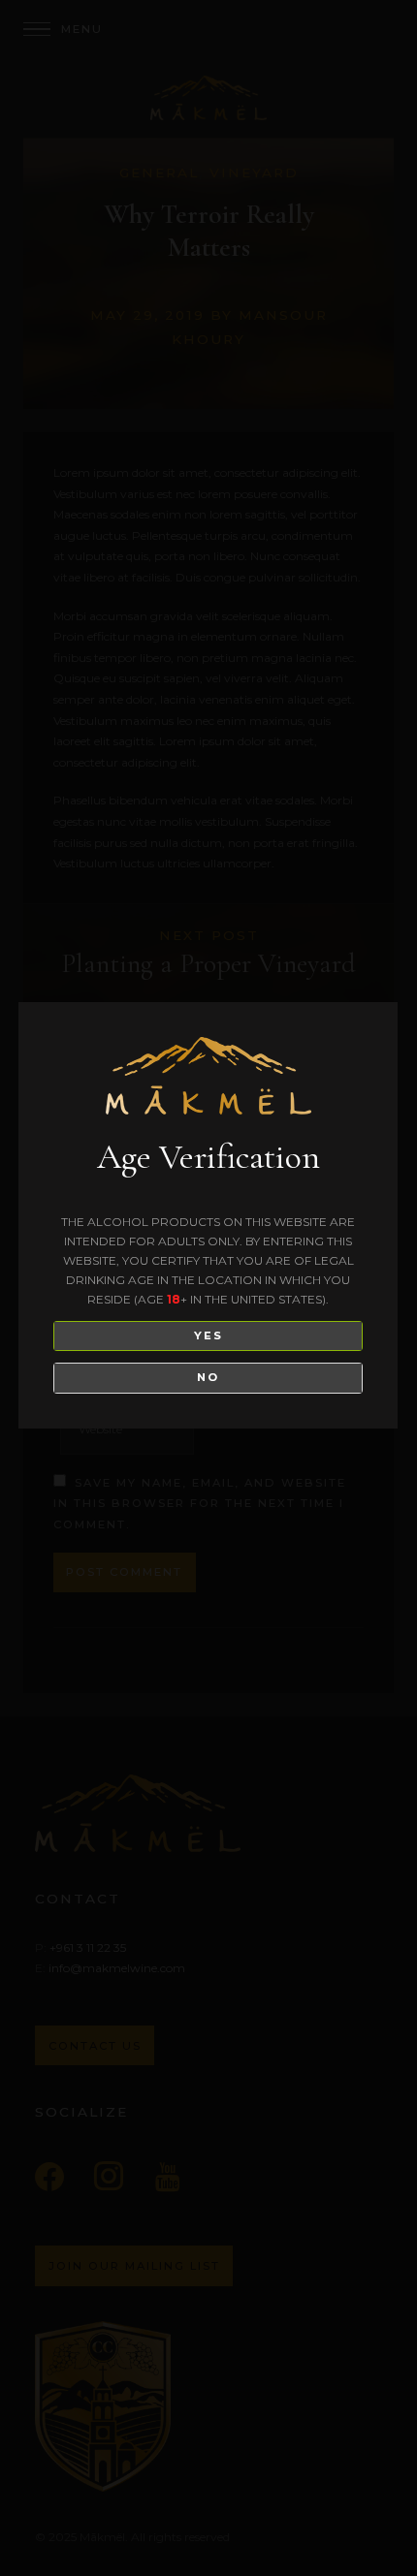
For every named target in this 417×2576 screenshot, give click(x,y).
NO (208, 1377)
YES (208, 1335)
